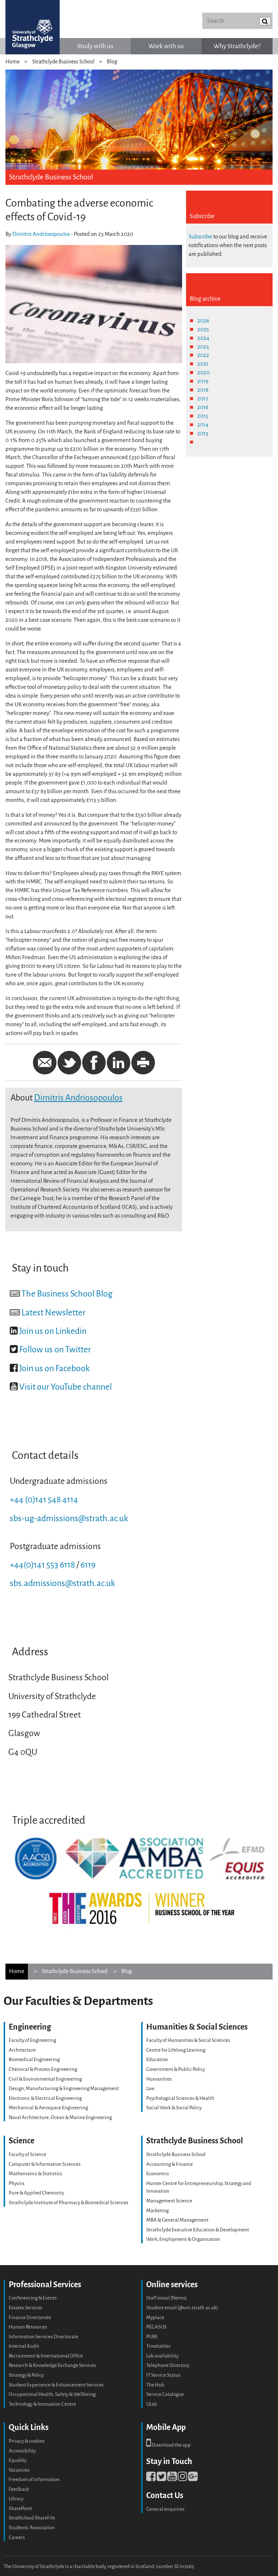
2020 (203, 373)
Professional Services (45, 2284)
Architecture (22, 2050)
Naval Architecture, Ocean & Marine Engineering (60, 2117)
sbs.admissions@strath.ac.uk (62, 1583)
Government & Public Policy (176, 2069)
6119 (88, 1565)
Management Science (169, 2201)
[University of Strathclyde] (33, 27)
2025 (203, 329)
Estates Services (26, 2308)
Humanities (159, 2079)
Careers (17, 2537)
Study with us (95, 46)
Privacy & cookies (27, 2441)
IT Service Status (163, 2375)
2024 (203, 338)
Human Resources (28, 2327)
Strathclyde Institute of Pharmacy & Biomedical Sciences (69, 2203)
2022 (203, 355)
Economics (158, 2174)
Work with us (166, 46)
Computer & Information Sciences (45, 2164)
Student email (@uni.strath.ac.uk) (182, 2308)
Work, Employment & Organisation (183, 2239)
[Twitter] (161, 2479)
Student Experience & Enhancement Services (56, 2385)
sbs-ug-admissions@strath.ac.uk (69, 1518)
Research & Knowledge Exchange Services (52, 2365)
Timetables (158, 2346)
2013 (203, 433)
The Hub (155, 2385)
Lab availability (162, 2356)
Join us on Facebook (54, 1368)
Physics (17, 2183)
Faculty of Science (28, 2154)
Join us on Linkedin (53, 1331)
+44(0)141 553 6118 (42, 1565)
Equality (18, 2460)
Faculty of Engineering (32, 2040)
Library (16, 2499)
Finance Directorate (30, 2317)
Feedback (19, 2489)
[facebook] (151, 2479)
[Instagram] (182, 2479)
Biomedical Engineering (34, 2059)
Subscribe (200, 237)
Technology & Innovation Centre (42, 2404)
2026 (203, 321)
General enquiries (165, 2509)
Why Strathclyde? (237, 46)
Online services (172, 2284)
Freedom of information (34, 2479)
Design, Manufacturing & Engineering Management (64, 2088)
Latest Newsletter (53, 1313)
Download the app (171, 2445)
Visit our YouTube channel (66, 1387)
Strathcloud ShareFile (32, 2518)
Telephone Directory (168, 2365)
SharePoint (20, 2508)
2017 (203, 399)
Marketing (157, 2211)
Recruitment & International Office (46, 2356)
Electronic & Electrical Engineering (45, 2098)
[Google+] (193, 2479)
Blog (112, 62)
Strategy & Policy (26, 2375)
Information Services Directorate (43, 2337)
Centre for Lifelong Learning (176, 2050)
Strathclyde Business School (63, 62)
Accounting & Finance (170, 2164)
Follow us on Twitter (55, 1350)
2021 (203, 364)
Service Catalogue (165, 2394)
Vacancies (19, 2470)
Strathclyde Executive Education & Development (198, 2230)
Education (157, 2059)
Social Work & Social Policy (174, 2108)
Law (150, 2088)
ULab (152, 2404)
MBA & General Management (177, 2220)
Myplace (155, 2317)
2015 (203, 416)
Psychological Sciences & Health (180, 2098)
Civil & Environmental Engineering (45, 2079)
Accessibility (22, 2451)
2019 (203, 381)
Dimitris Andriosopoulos (41, 234)
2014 (203, 425)
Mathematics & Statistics (35, 2174)
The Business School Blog (67, 1294)
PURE (152, 2337)
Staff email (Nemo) (166, 2298)
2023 (203, 347)
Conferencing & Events (33, 2298)
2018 (203, 390)
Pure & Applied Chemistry (36, 2193)
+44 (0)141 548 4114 (44, 1500)
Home (12, 62)
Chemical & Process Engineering (43, 2069)
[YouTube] (172, 2479)
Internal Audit (24, 2346)
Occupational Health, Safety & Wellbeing (52, 2394)
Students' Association (32, 2528)
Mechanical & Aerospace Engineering (48, 2108)
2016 (203, 407)
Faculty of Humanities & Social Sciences (188, 2040)
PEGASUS (156, 2327)
